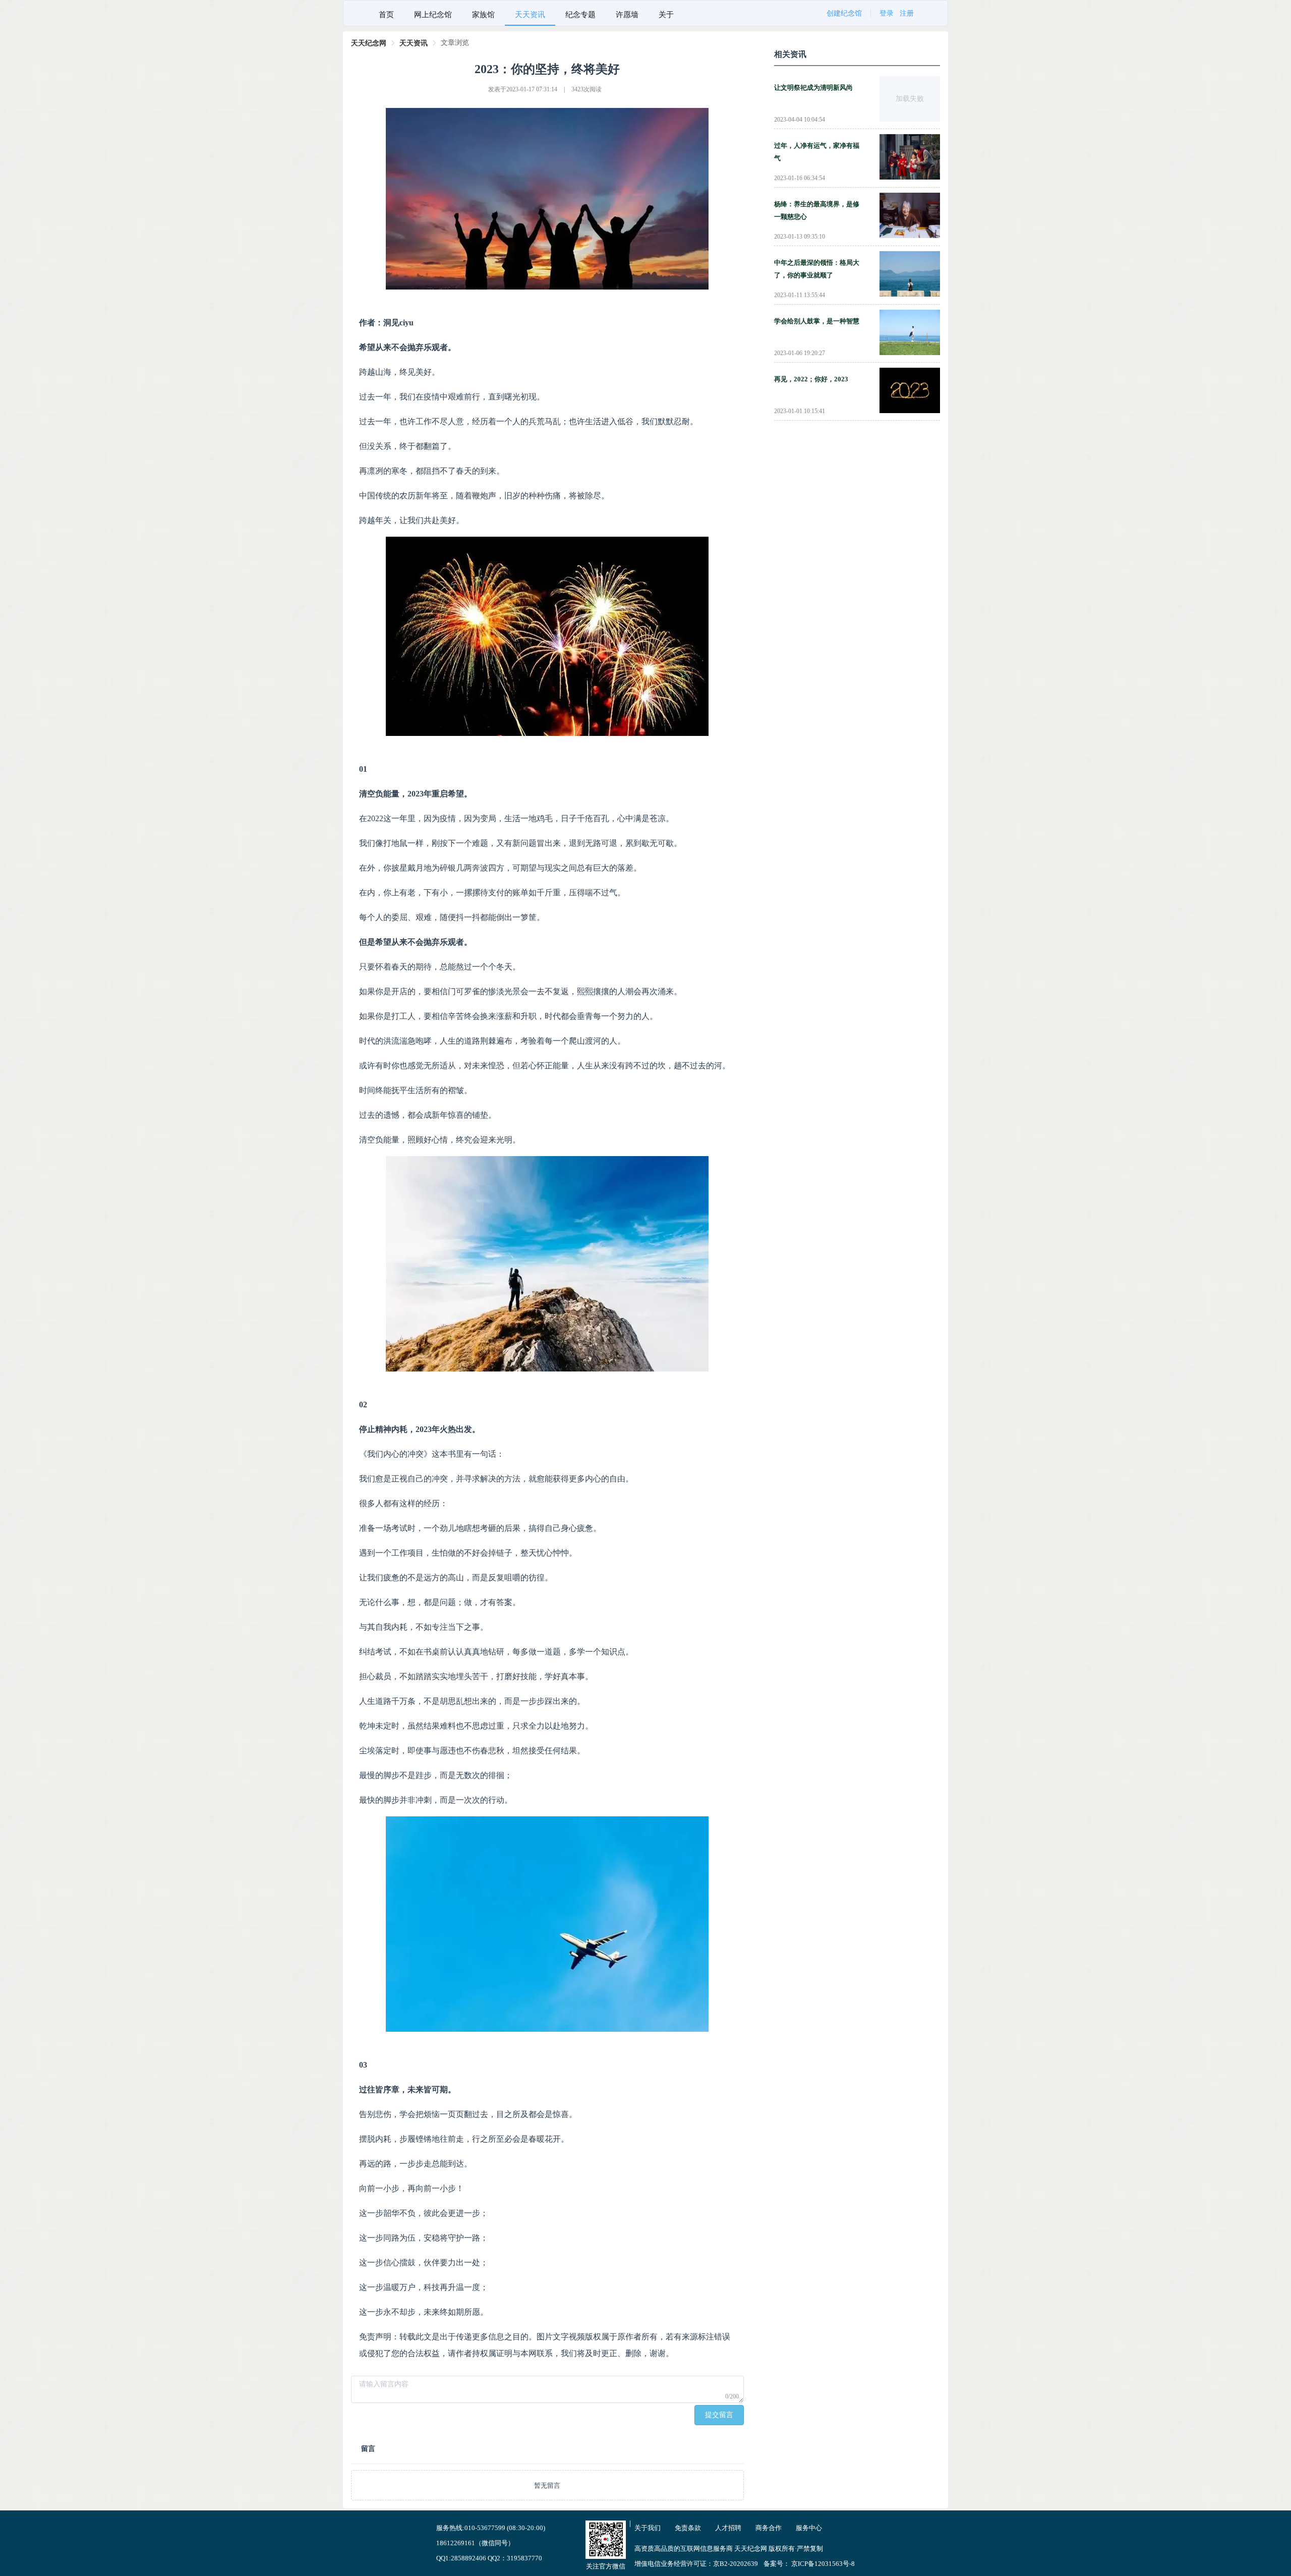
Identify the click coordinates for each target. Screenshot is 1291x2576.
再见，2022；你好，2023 (811, 379)
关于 (666, 15)
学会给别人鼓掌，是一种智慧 (817, 321)
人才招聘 (728, 2528)
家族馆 (483, 15)
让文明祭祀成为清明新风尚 (813, 88)
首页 (386, 15)
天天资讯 (530, 15)
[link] (369, 43)
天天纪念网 (369, 43)
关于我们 (648, 2528)
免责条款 (688, 2528)
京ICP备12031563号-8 (823, 2564)
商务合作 (769, 2528)
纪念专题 (580, 15)
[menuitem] (386, 13)
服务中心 (809, 2528)
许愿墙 (627, 15)
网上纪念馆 (433, 15)
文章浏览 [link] (455, 43)
